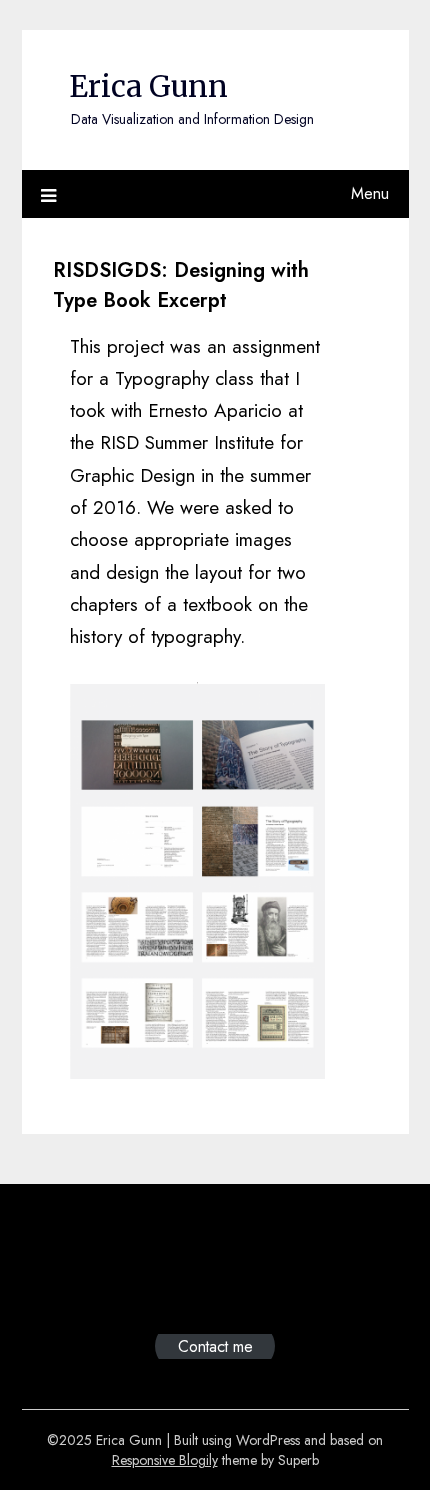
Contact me (215, 1346)
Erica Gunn (148, 86)
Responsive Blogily (165, 1460)
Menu (370, 193)
